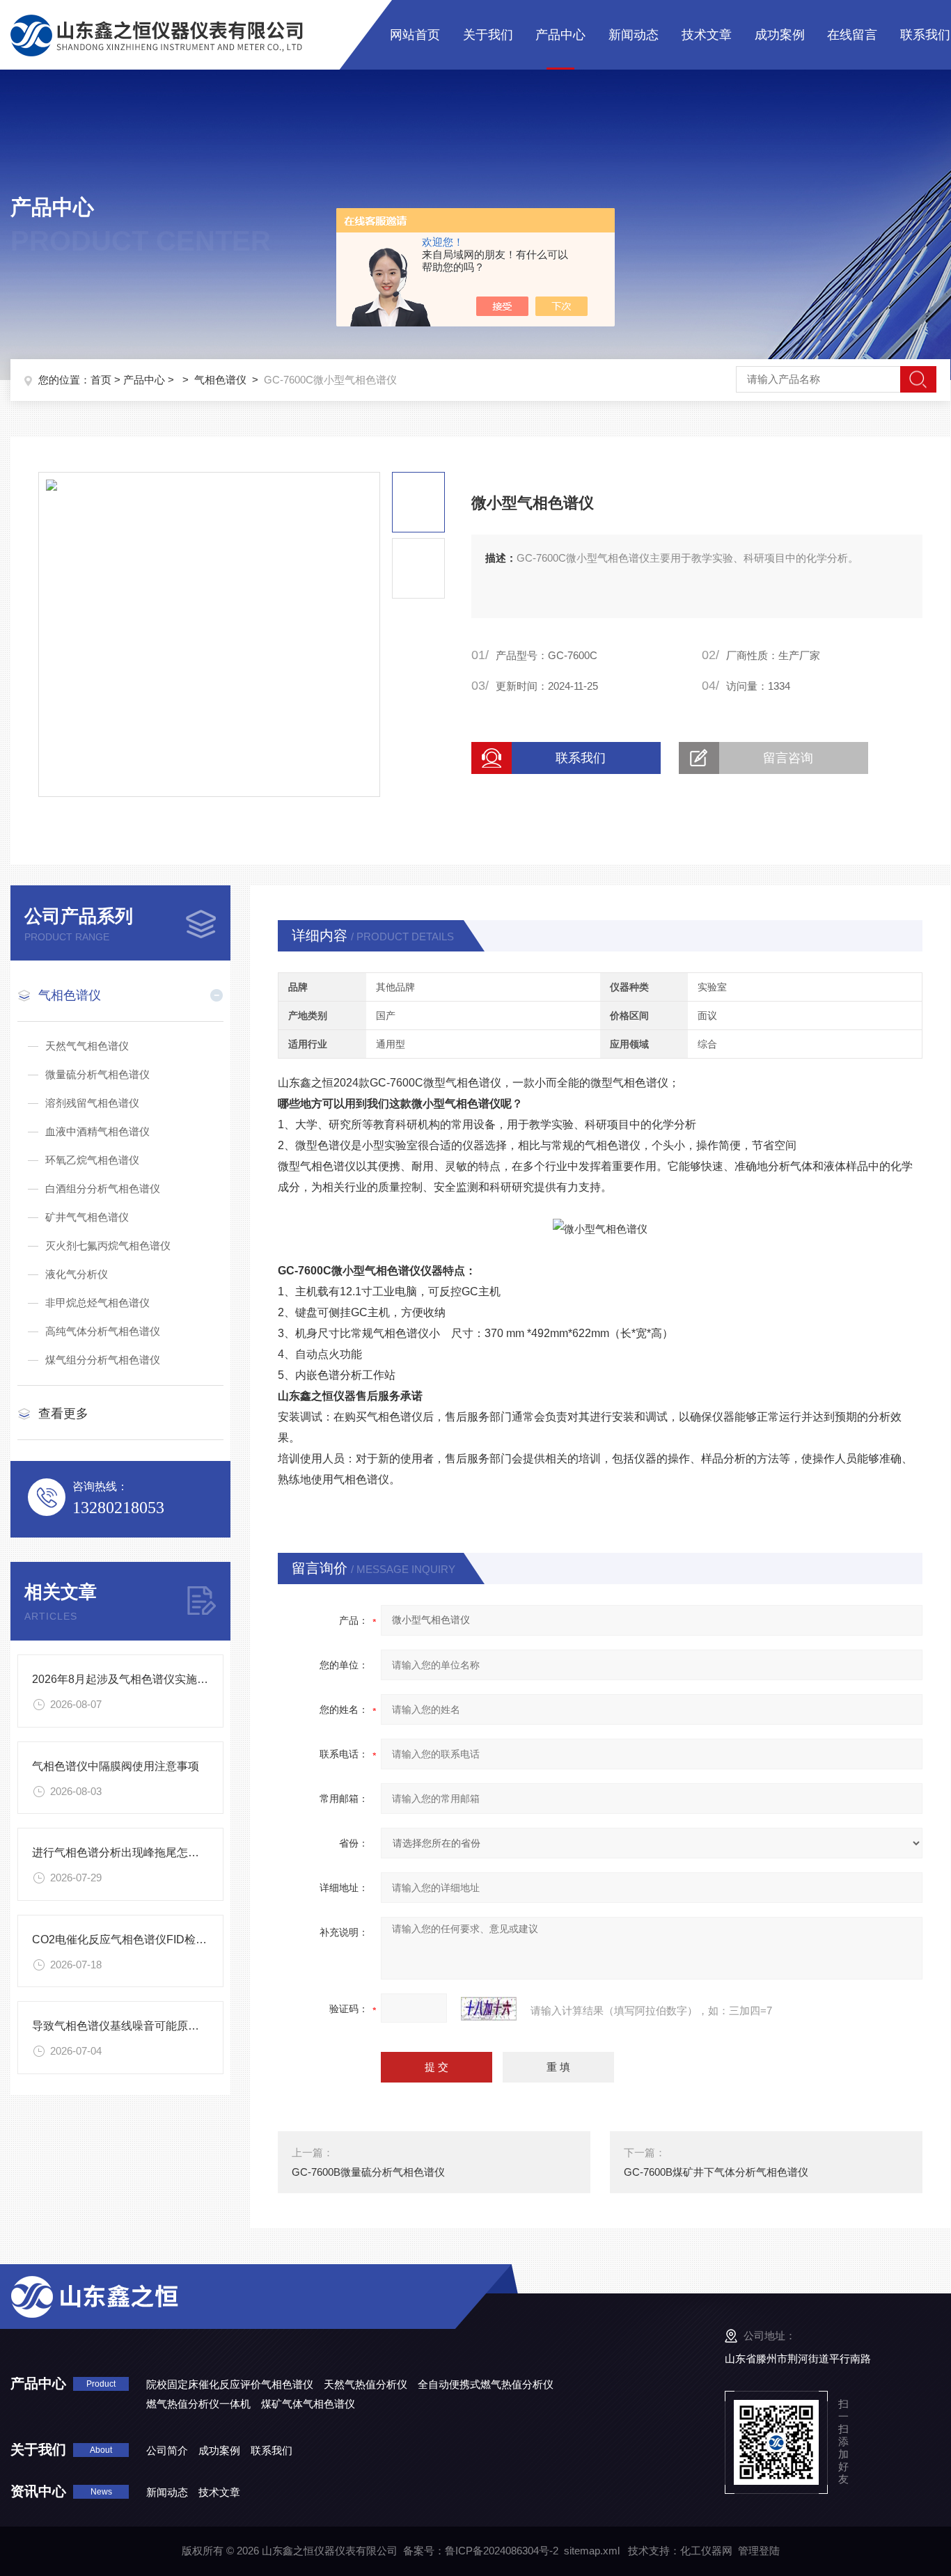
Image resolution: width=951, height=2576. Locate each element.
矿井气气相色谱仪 (87, 1217)
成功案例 (780, 35)
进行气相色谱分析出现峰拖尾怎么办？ (127, 1852)
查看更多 (63, 1414)
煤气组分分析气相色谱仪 (103, 1360)
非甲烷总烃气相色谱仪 (97, 1303)
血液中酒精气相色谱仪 (97, 1131)
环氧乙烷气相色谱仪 (92, 1160)
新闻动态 (634, 35)
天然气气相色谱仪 (87, 1046)
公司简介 (167, 2450)
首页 (101, 380)
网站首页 (415, 35)
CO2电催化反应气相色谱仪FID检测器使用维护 (147, 1939)
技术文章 (707, 35)
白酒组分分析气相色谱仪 (103, 1188)
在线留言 (852, 35)
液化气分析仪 (77, 1274)
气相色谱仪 (220, 380)
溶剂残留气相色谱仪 (92, 1103)
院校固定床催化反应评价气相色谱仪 (230, 2384)
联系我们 (925, 35)
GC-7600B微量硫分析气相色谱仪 (368, 2172)
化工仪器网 (706, 2551)
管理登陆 (759, 2551)
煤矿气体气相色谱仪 (308, 2404)
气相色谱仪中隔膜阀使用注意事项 (116, 1766)
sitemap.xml (592, 2551)
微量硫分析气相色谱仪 (97, 1074)
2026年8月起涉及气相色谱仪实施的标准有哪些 (148, 1679)
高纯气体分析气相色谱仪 (103, 1331)
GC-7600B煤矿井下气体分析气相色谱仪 (716, 2172)
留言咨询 (788, 758)
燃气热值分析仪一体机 (198, 2404)
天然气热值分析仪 (366, 2384)
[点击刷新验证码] (489, 2009)
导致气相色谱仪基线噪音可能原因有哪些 (132, 2026)
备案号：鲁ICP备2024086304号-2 (481, 2551)
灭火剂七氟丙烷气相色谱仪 (108, 1246)
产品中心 (560, 35)
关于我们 (488, 35)
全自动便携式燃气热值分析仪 (486, 2384)
